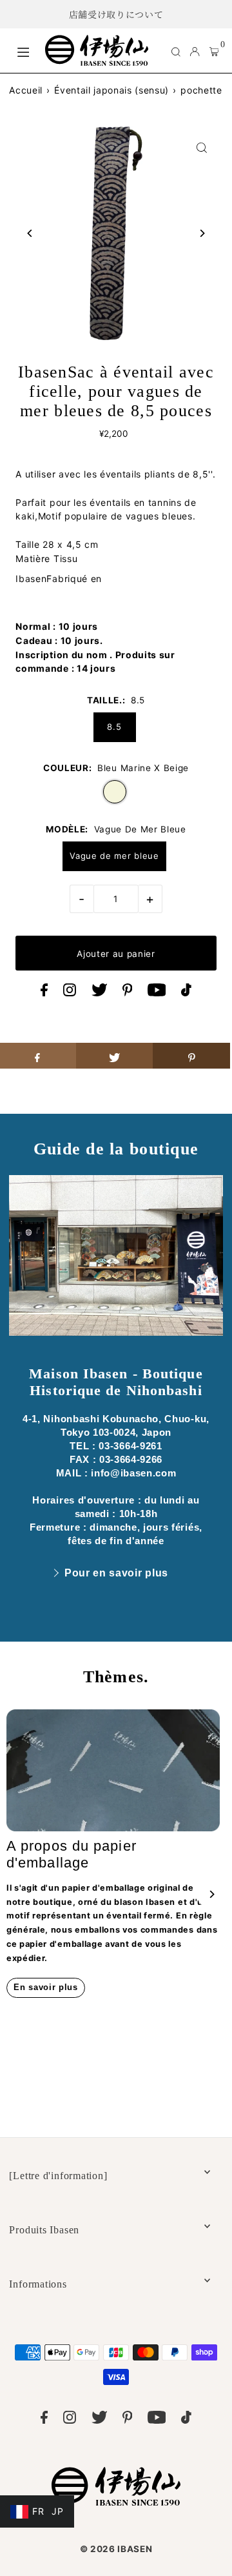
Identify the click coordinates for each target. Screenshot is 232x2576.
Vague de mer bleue (114, 856)
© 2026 (116, 2549)
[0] (214, 51)
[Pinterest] (128, 993)
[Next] (202, 233)
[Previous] (30, 233)
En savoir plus (46, 1987)
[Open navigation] (24, 50)
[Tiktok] (186, 993)
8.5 (114, 727)
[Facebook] (44, 993)
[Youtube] (157, 993)
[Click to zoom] (202, 147)
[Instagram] (70, 993)
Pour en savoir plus (116, 1573)
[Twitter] (100, 993)
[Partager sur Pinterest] (191, 1056)
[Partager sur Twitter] (115, 1056)
